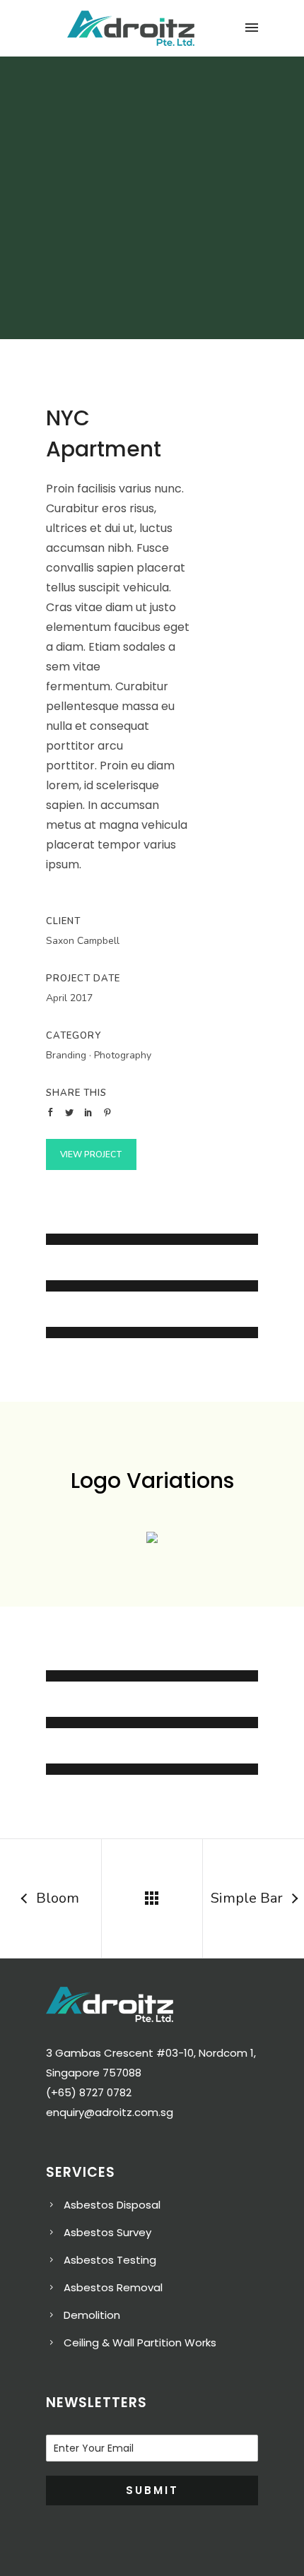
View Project (91, 1154)
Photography (123, 1055)
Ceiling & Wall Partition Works (140, 2342)
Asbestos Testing (110, 2260)
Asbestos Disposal (112, 2205)
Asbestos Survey (107, 2232)
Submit (152, 2490)
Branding (66, 1055)
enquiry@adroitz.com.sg (110, 2112)
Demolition (92, 2315)
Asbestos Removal (113, 2287)
